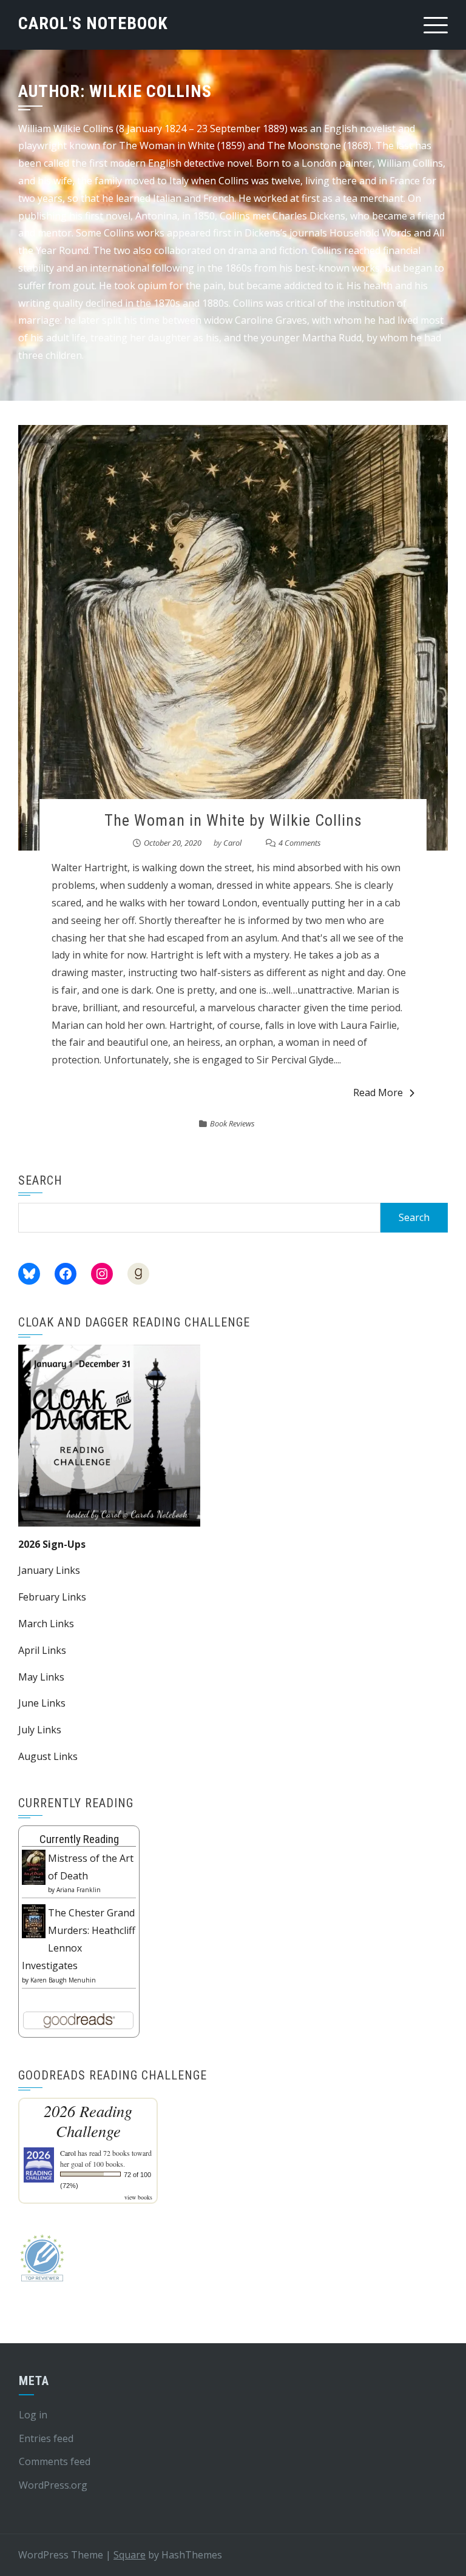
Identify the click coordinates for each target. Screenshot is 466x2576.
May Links (41, 1677)
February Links (52, 1597)
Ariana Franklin (79, 1890)
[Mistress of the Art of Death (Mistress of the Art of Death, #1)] (34, 1866)
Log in (33, 2415)
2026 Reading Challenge (88, 2121)
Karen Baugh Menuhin (63, 1980)
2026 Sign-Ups (52, 1544)
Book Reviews (232, 1123)
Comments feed (55, 2461)
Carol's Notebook (93, 23)
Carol (232, 843)
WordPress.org (53, 2485)
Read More (378, 1092)
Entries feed (46, 2438)
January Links (49, 1570)
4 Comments (300, 843)
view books (138, 2197)
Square (130, 2555)
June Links (42, 1703)
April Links (42, 1650)
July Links (40, 1730)
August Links (48, 1756)
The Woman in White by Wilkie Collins (233, 820)
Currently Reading (79, 1839)
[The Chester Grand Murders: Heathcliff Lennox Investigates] (34, 1920)
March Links (46, 1624)
